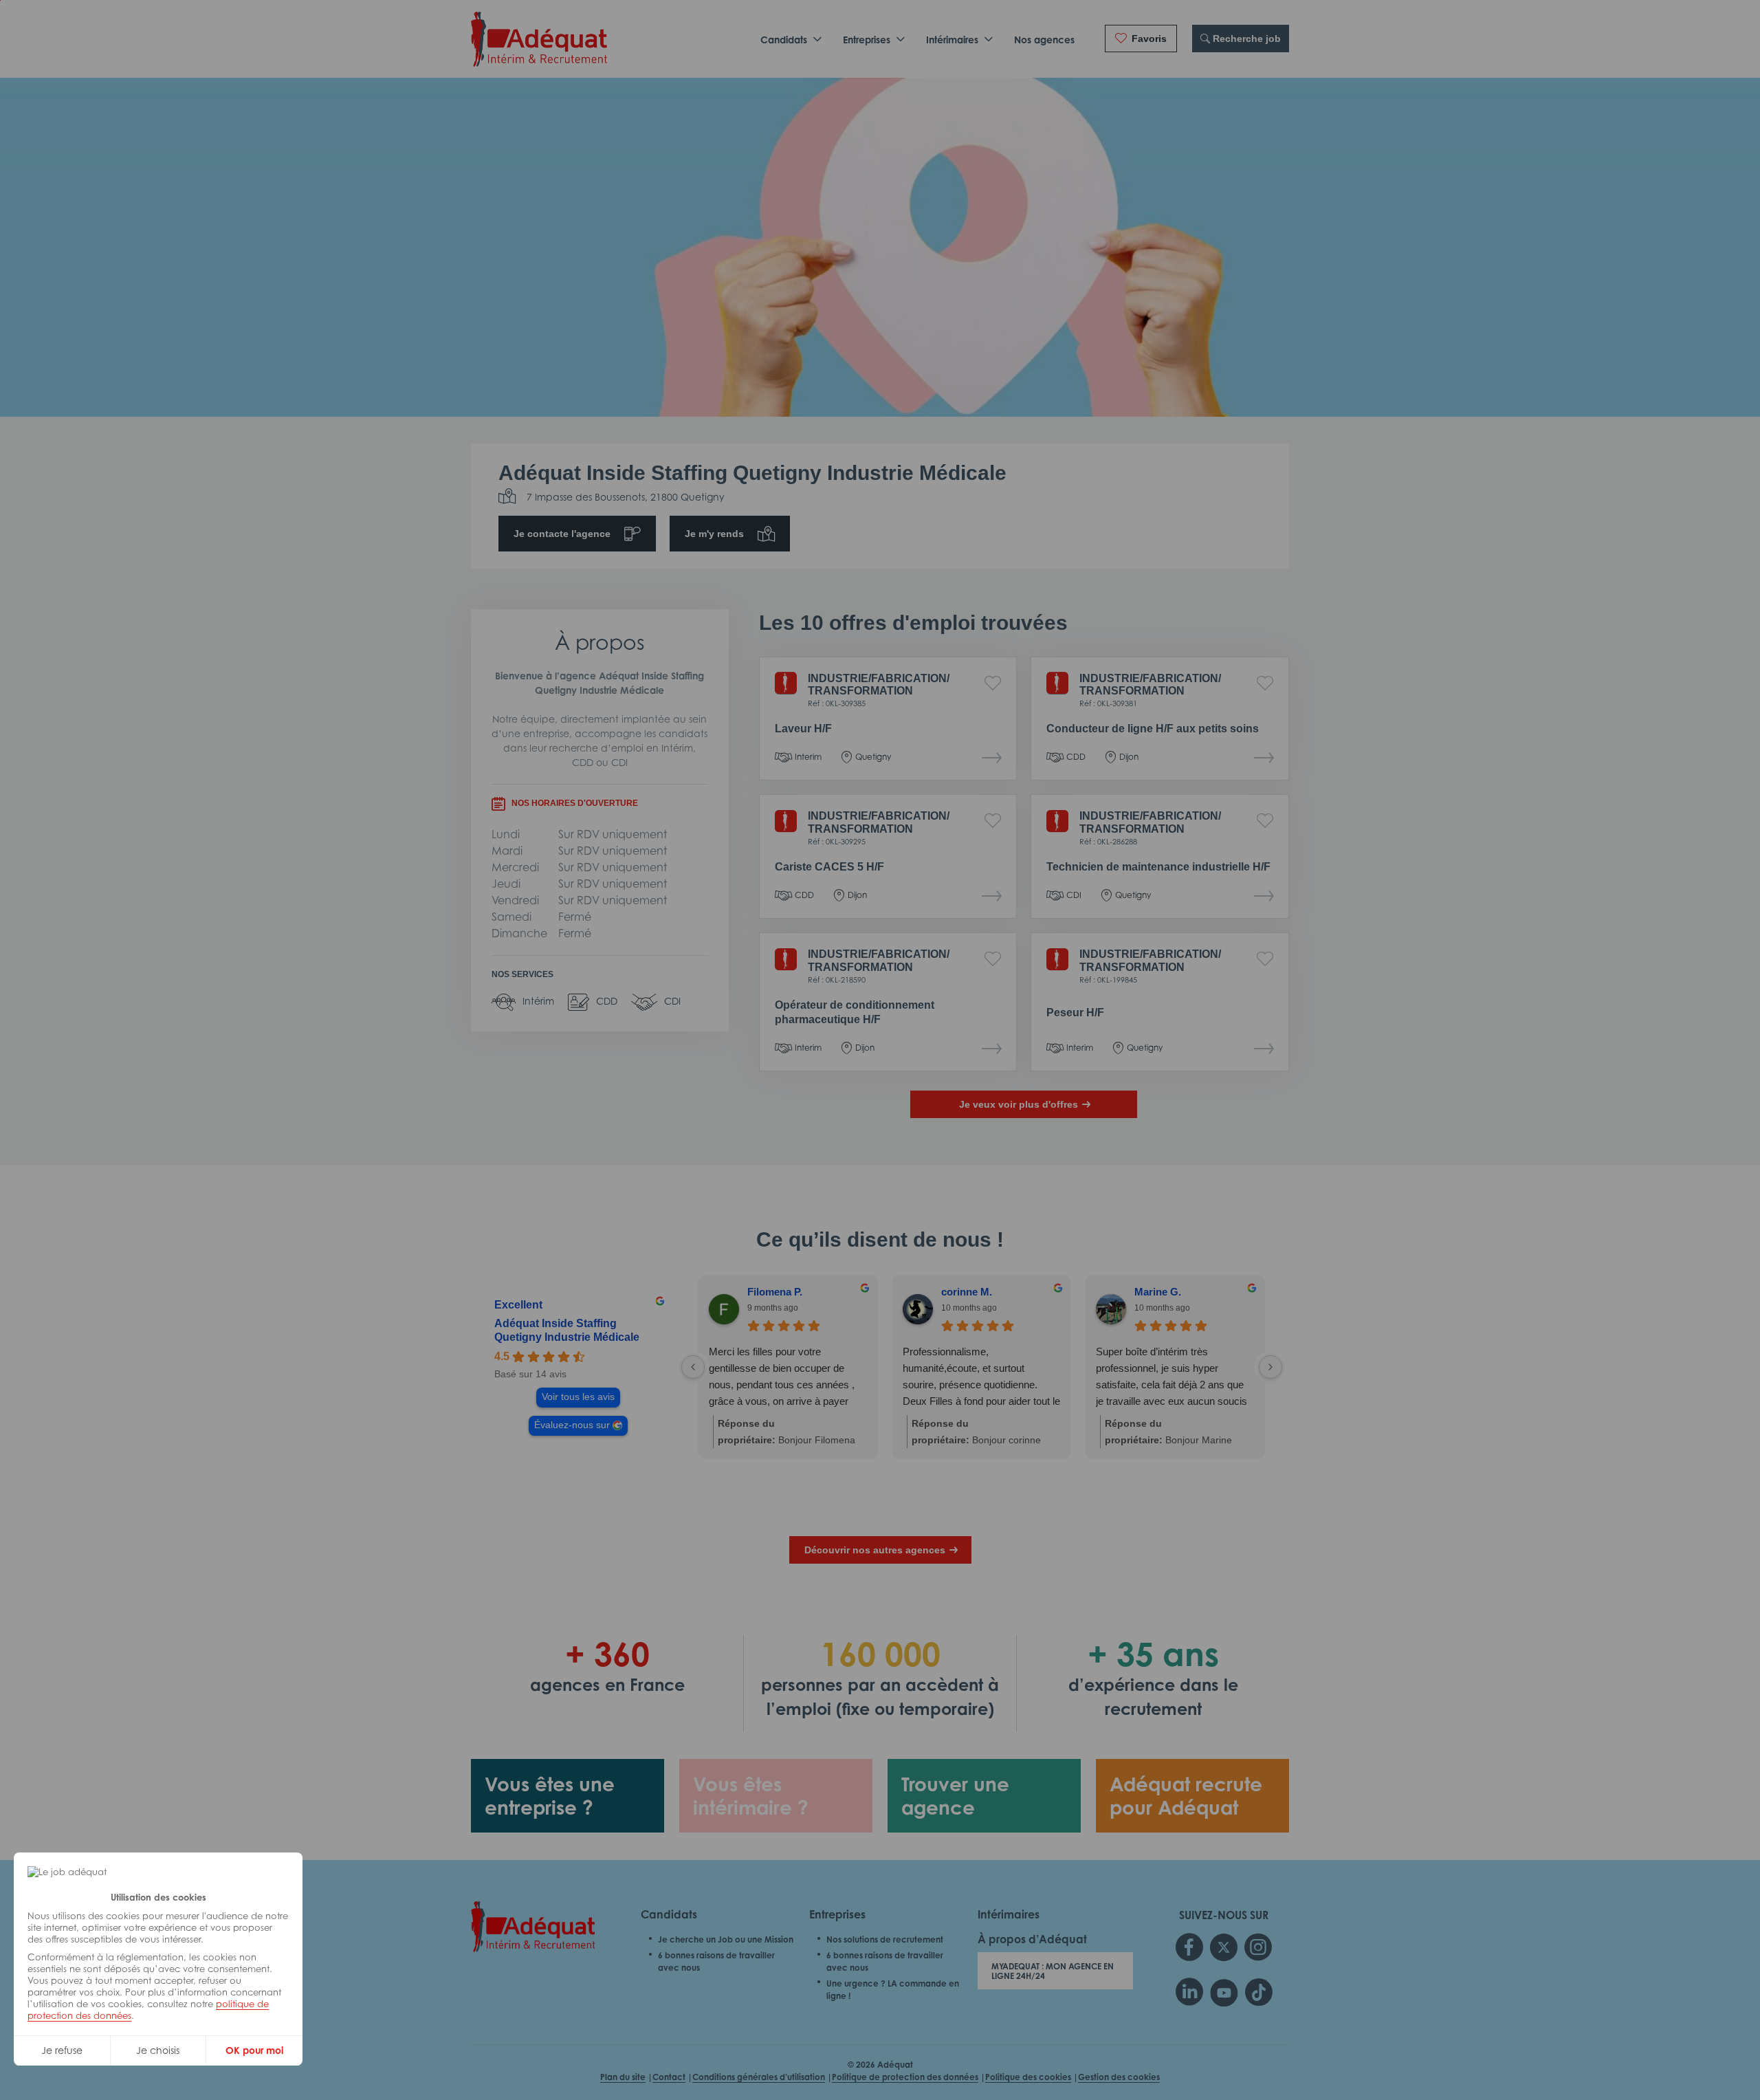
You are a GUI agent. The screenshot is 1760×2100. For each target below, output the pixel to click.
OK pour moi (254, 2050)
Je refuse (62, 2050)
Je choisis (158, 2050)
